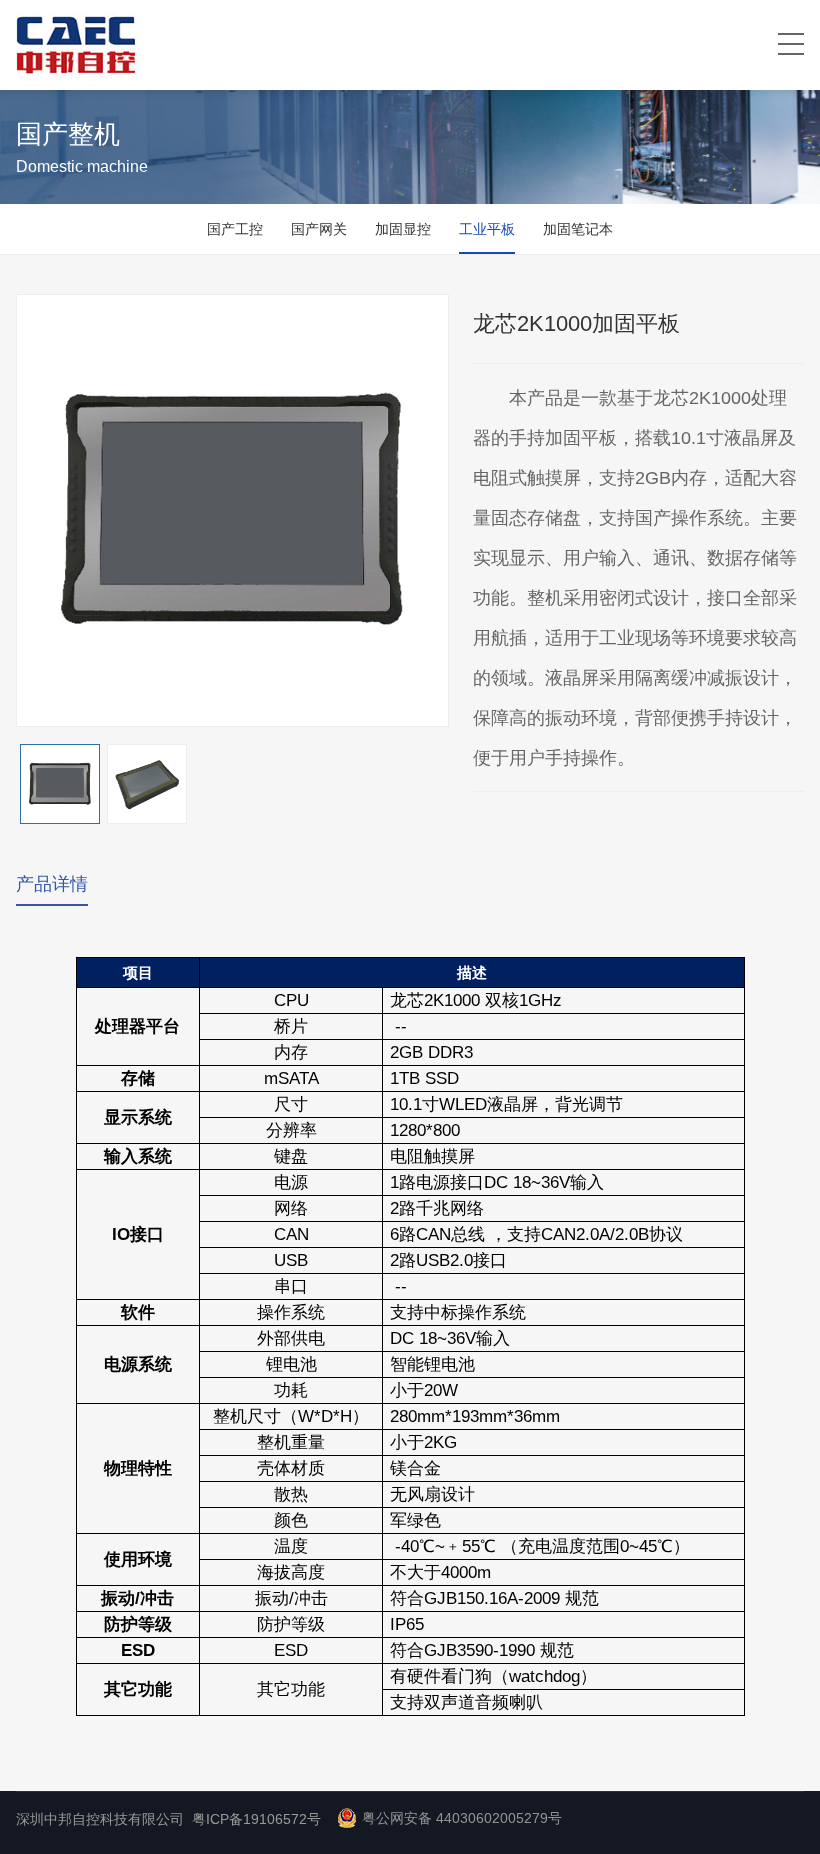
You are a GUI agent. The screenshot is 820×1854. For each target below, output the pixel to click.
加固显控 (403, 229)
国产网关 (319, 229)
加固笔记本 (578, 229)
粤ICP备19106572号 (256, 1819)
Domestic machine (82, 166)
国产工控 (235, 229)
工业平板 (487, 229)
